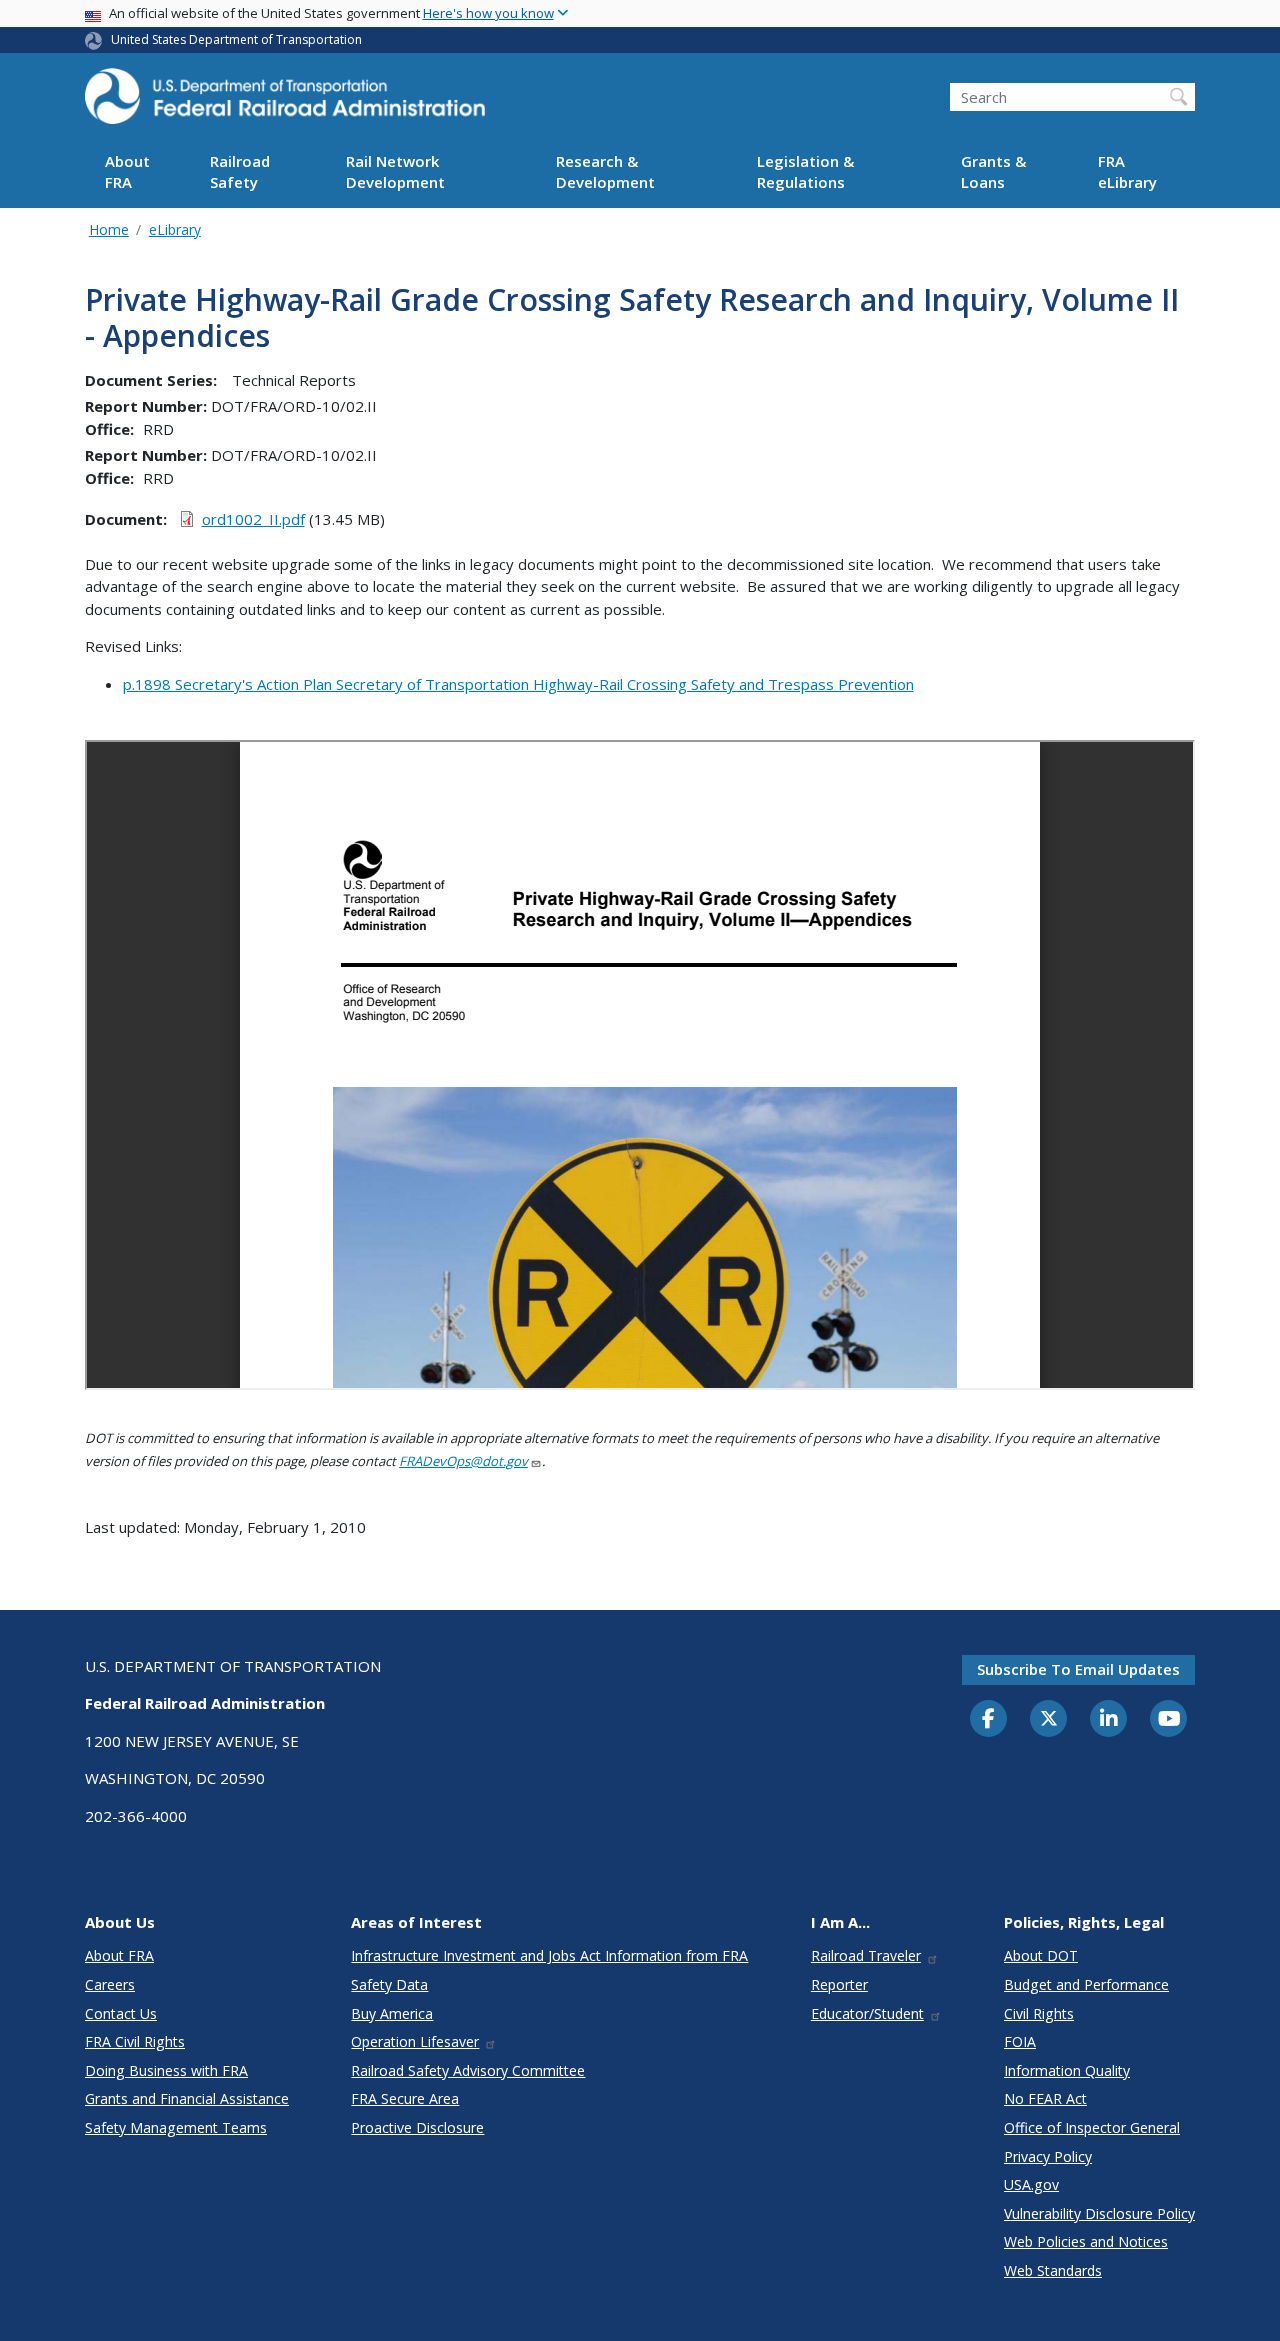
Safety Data (389, 1984)
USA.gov (1031, 2184)
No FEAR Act (1045, 2098)
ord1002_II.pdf (253, 519)
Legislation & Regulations (805, 172)
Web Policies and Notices (1086, 2241)
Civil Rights (1039, 2013)
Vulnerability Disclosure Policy (1099, 2213)
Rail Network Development (395, 172)
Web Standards (1053, 2270)
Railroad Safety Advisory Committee (468, 2070)
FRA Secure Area (405, 2098)
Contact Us (121, 2013)
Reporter (839, 1984)
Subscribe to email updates (1078, 1669)
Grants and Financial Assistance (187, 2098)
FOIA (1020, 2041)
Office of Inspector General (1092, 2127)
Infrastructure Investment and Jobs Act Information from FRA (549, 1955)
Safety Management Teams (176, 2127)
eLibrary (175, 229)
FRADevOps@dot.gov (463, 1461)
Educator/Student (867, 2013)
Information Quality (1067, 2070)
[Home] (285, 102)
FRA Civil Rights (135, 2041)
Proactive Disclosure (417, 2127)
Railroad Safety (240, 172)
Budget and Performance (1086, 1984)
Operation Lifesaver (415, 2041)
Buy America (392, 2013)
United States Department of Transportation (236, 39)
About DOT (1041, 1955)
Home (109, 229)
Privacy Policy (1048, 2156)
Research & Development (605, 172)
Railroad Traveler (866, 1955)
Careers (110, 1984)
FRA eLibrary (1127, 172)
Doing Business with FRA (166, 2070)
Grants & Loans (993, 172)
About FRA (127, 172)
